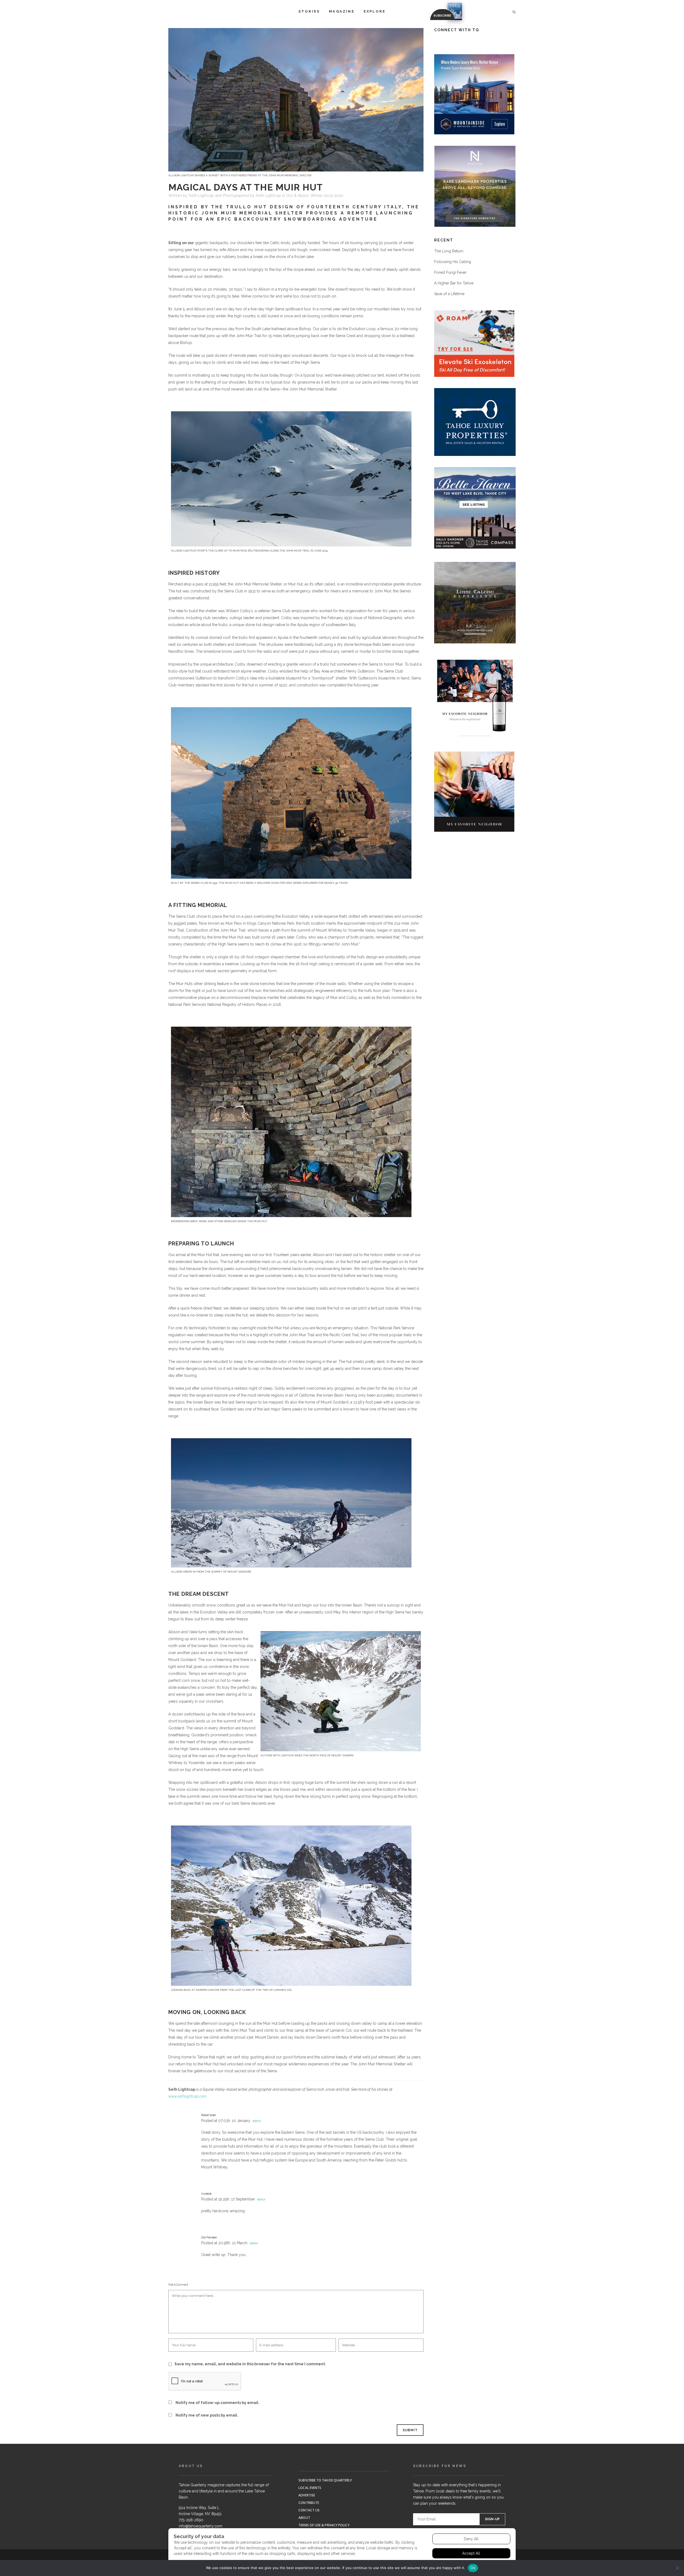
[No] (677, 2568)
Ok (473, 2568)
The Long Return (449, 251)
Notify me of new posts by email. (207, 2415)
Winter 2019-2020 (327, 196)
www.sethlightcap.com (187, 2096)
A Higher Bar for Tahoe (454, 283)
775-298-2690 (191, 2520)
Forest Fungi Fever (450, 272)
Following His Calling (453, 262)
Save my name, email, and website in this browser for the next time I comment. (250, 2364)
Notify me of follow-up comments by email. (217, 2403)
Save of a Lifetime (449, 294)
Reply (257, 2121)
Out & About (297, 196)
